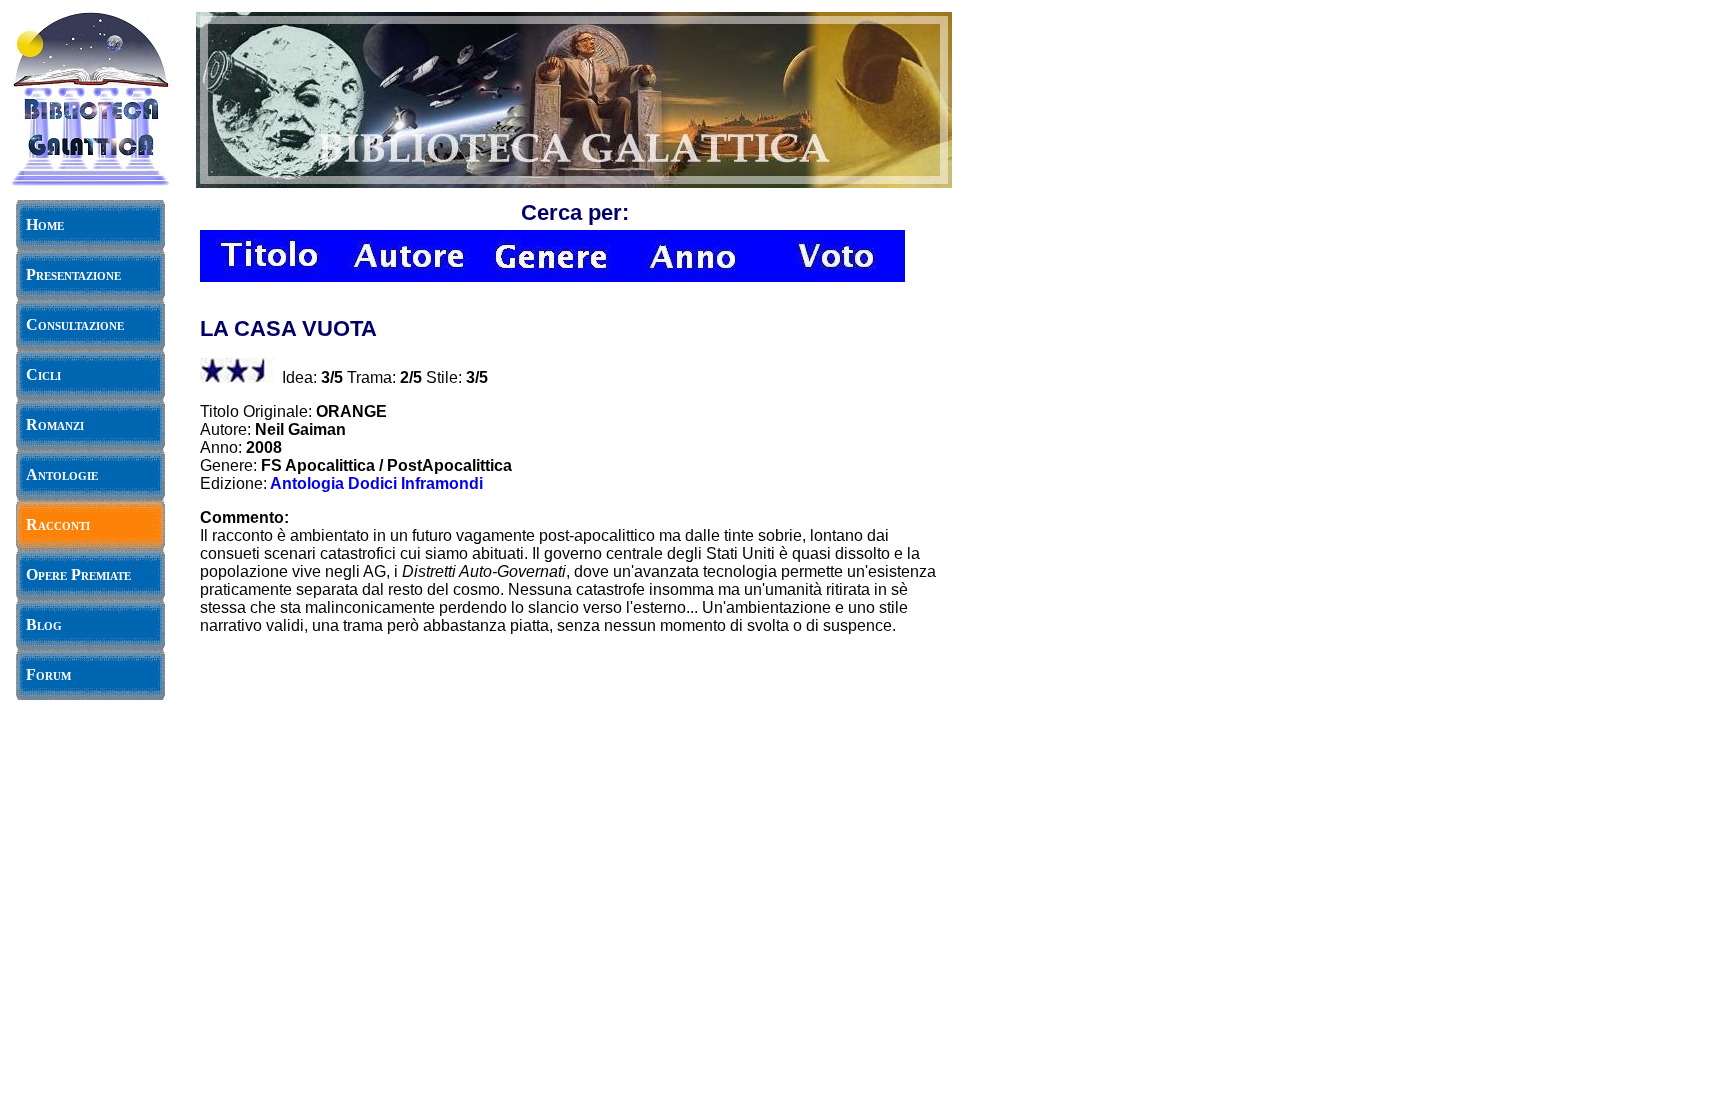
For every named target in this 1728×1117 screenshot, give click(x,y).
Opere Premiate (78, 574)
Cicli (43, 374)
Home (45, 224)
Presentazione (73, 274)
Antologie (62, 474)
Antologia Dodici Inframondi (376, 483)
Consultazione (75, 324)
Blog (44, 624)
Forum (48, 674)
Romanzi (55, 424)
